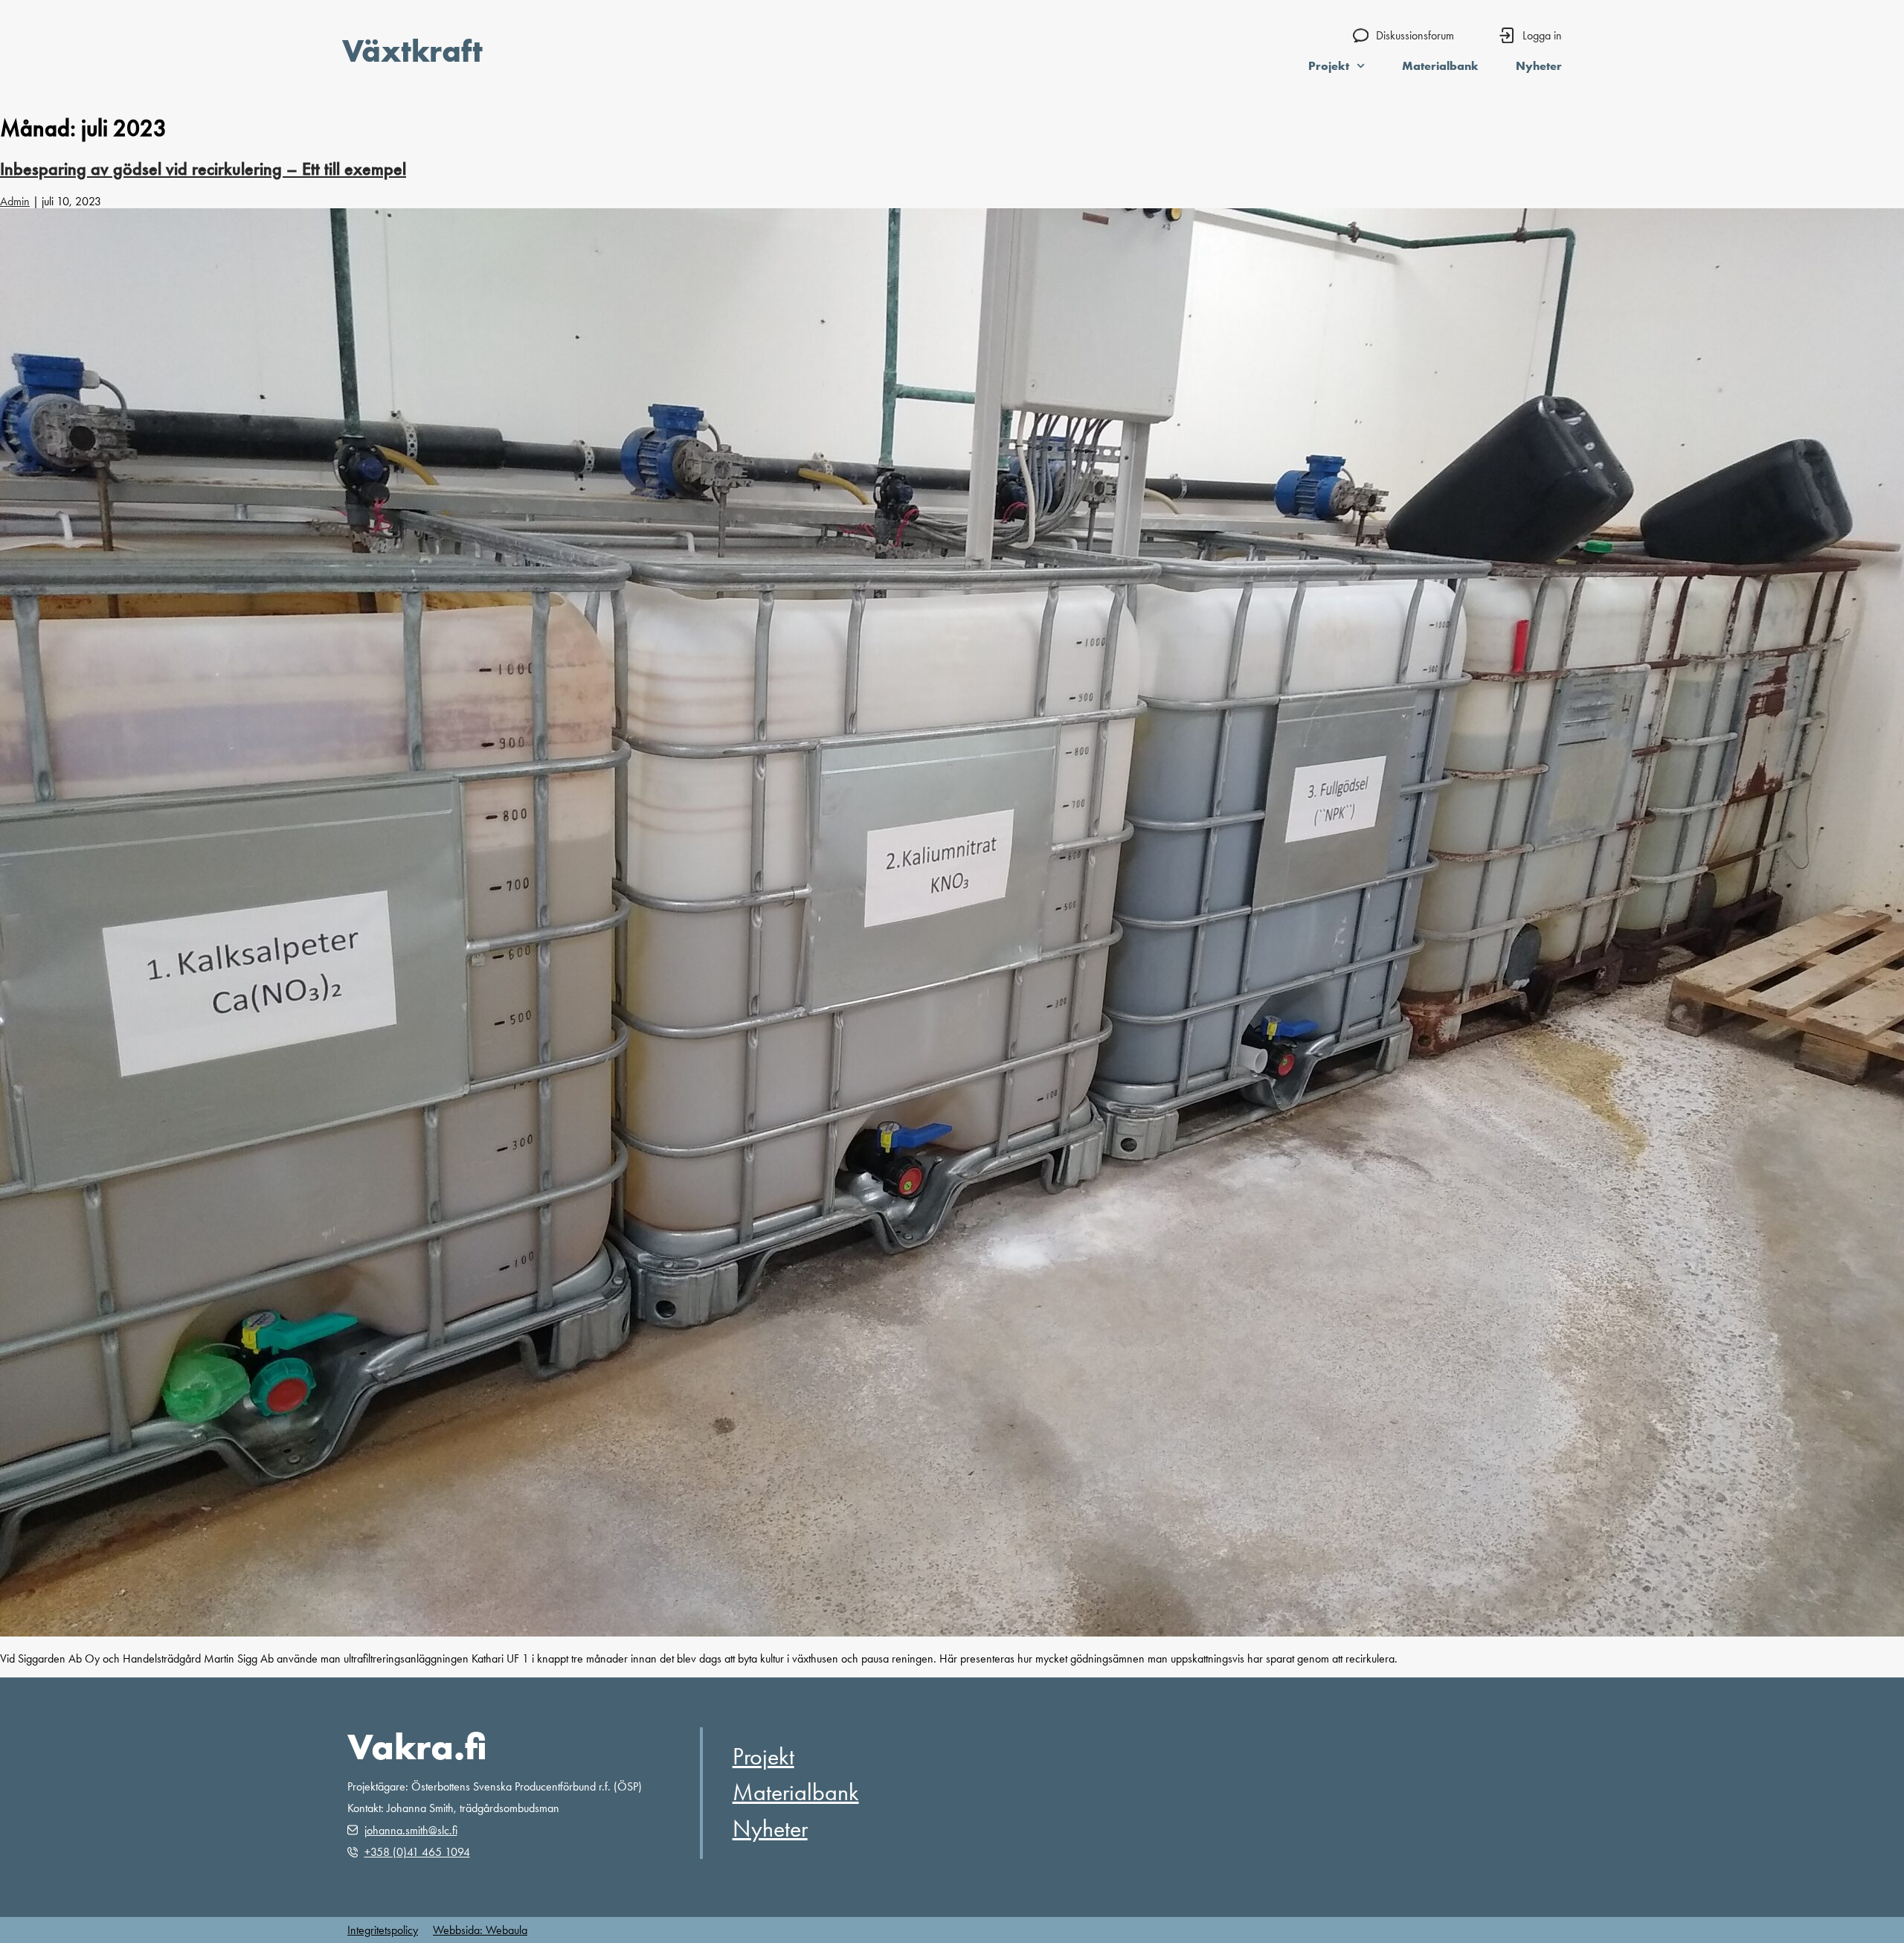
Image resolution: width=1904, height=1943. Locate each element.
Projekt (1329, 65)
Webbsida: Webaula (480, 1930)
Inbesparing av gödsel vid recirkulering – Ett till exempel (203, 169)
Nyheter (1539, 65)
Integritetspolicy (383, 1930)
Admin (15, 201)
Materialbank (1440, 65)
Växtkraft (412, 51)
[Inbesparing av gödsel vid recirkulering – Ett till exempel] (952, 1632)
